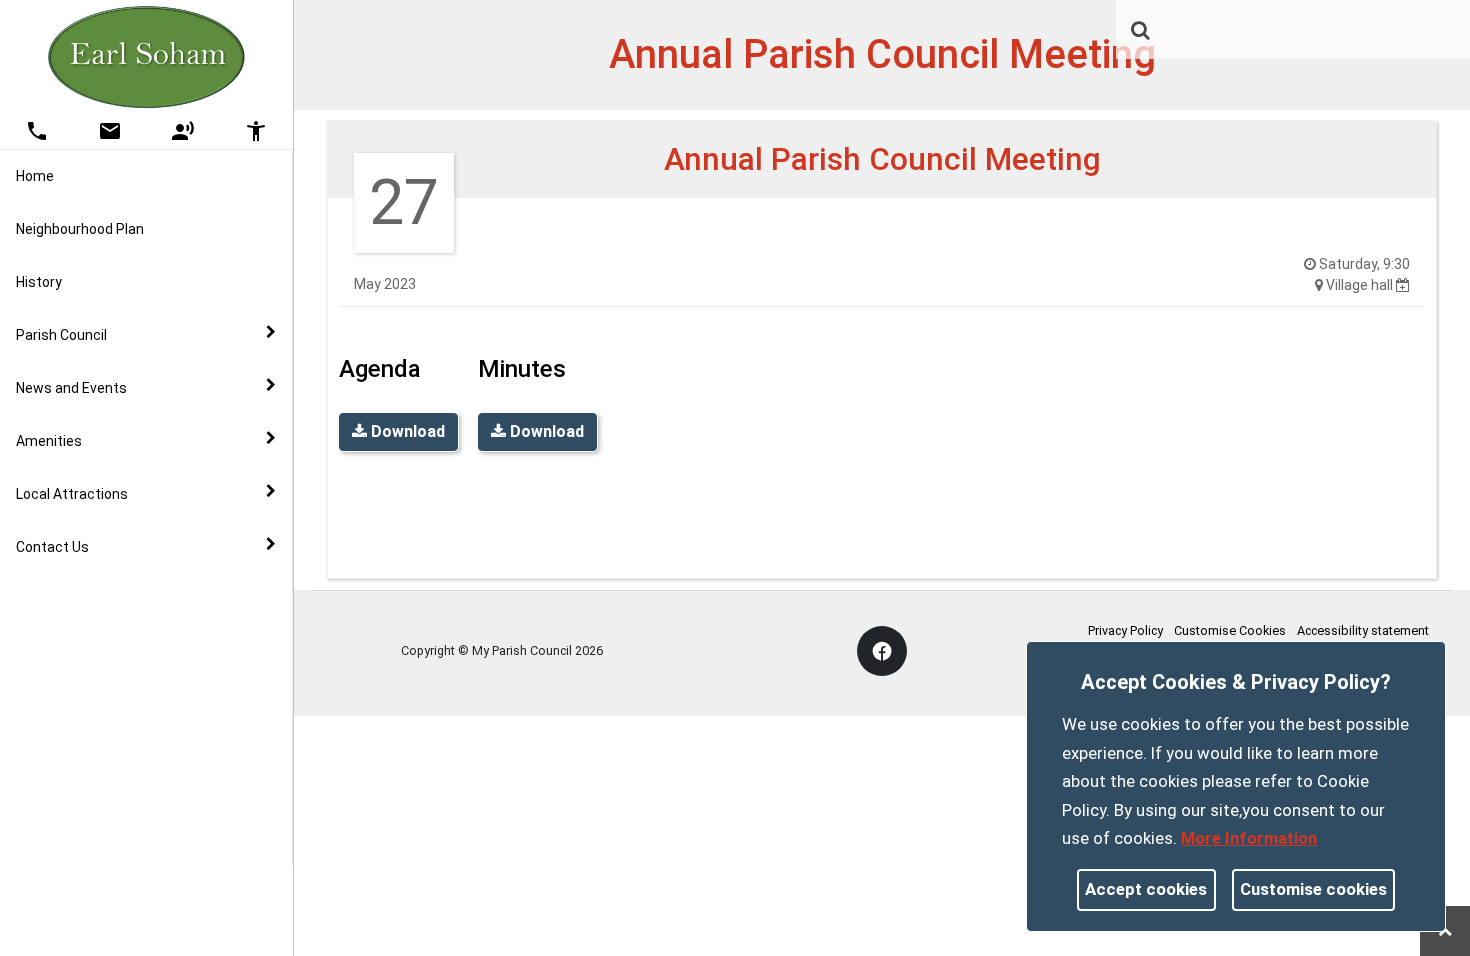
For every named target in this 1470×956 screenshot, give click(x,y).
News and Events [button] (71, 388)
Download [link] (406, 431)
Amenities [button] (49, 441)
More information (1249, 838)
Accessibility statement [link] (1363, 630)
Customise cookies (1313, 889)
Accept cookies (1146, 889)
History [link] (39, 282)
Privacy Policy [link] (1125, 630)
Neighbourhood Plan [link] (80, 229)
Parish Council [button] (61, 335)
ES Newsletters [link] (107, 609)
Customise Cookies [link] (1230, 630)
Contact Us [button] (52, 547)
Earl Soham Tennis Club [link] (132, 598)
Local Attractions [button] (72, 494)
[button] (1142, 32)
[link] (1140, 30)
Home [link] (35, 176)
